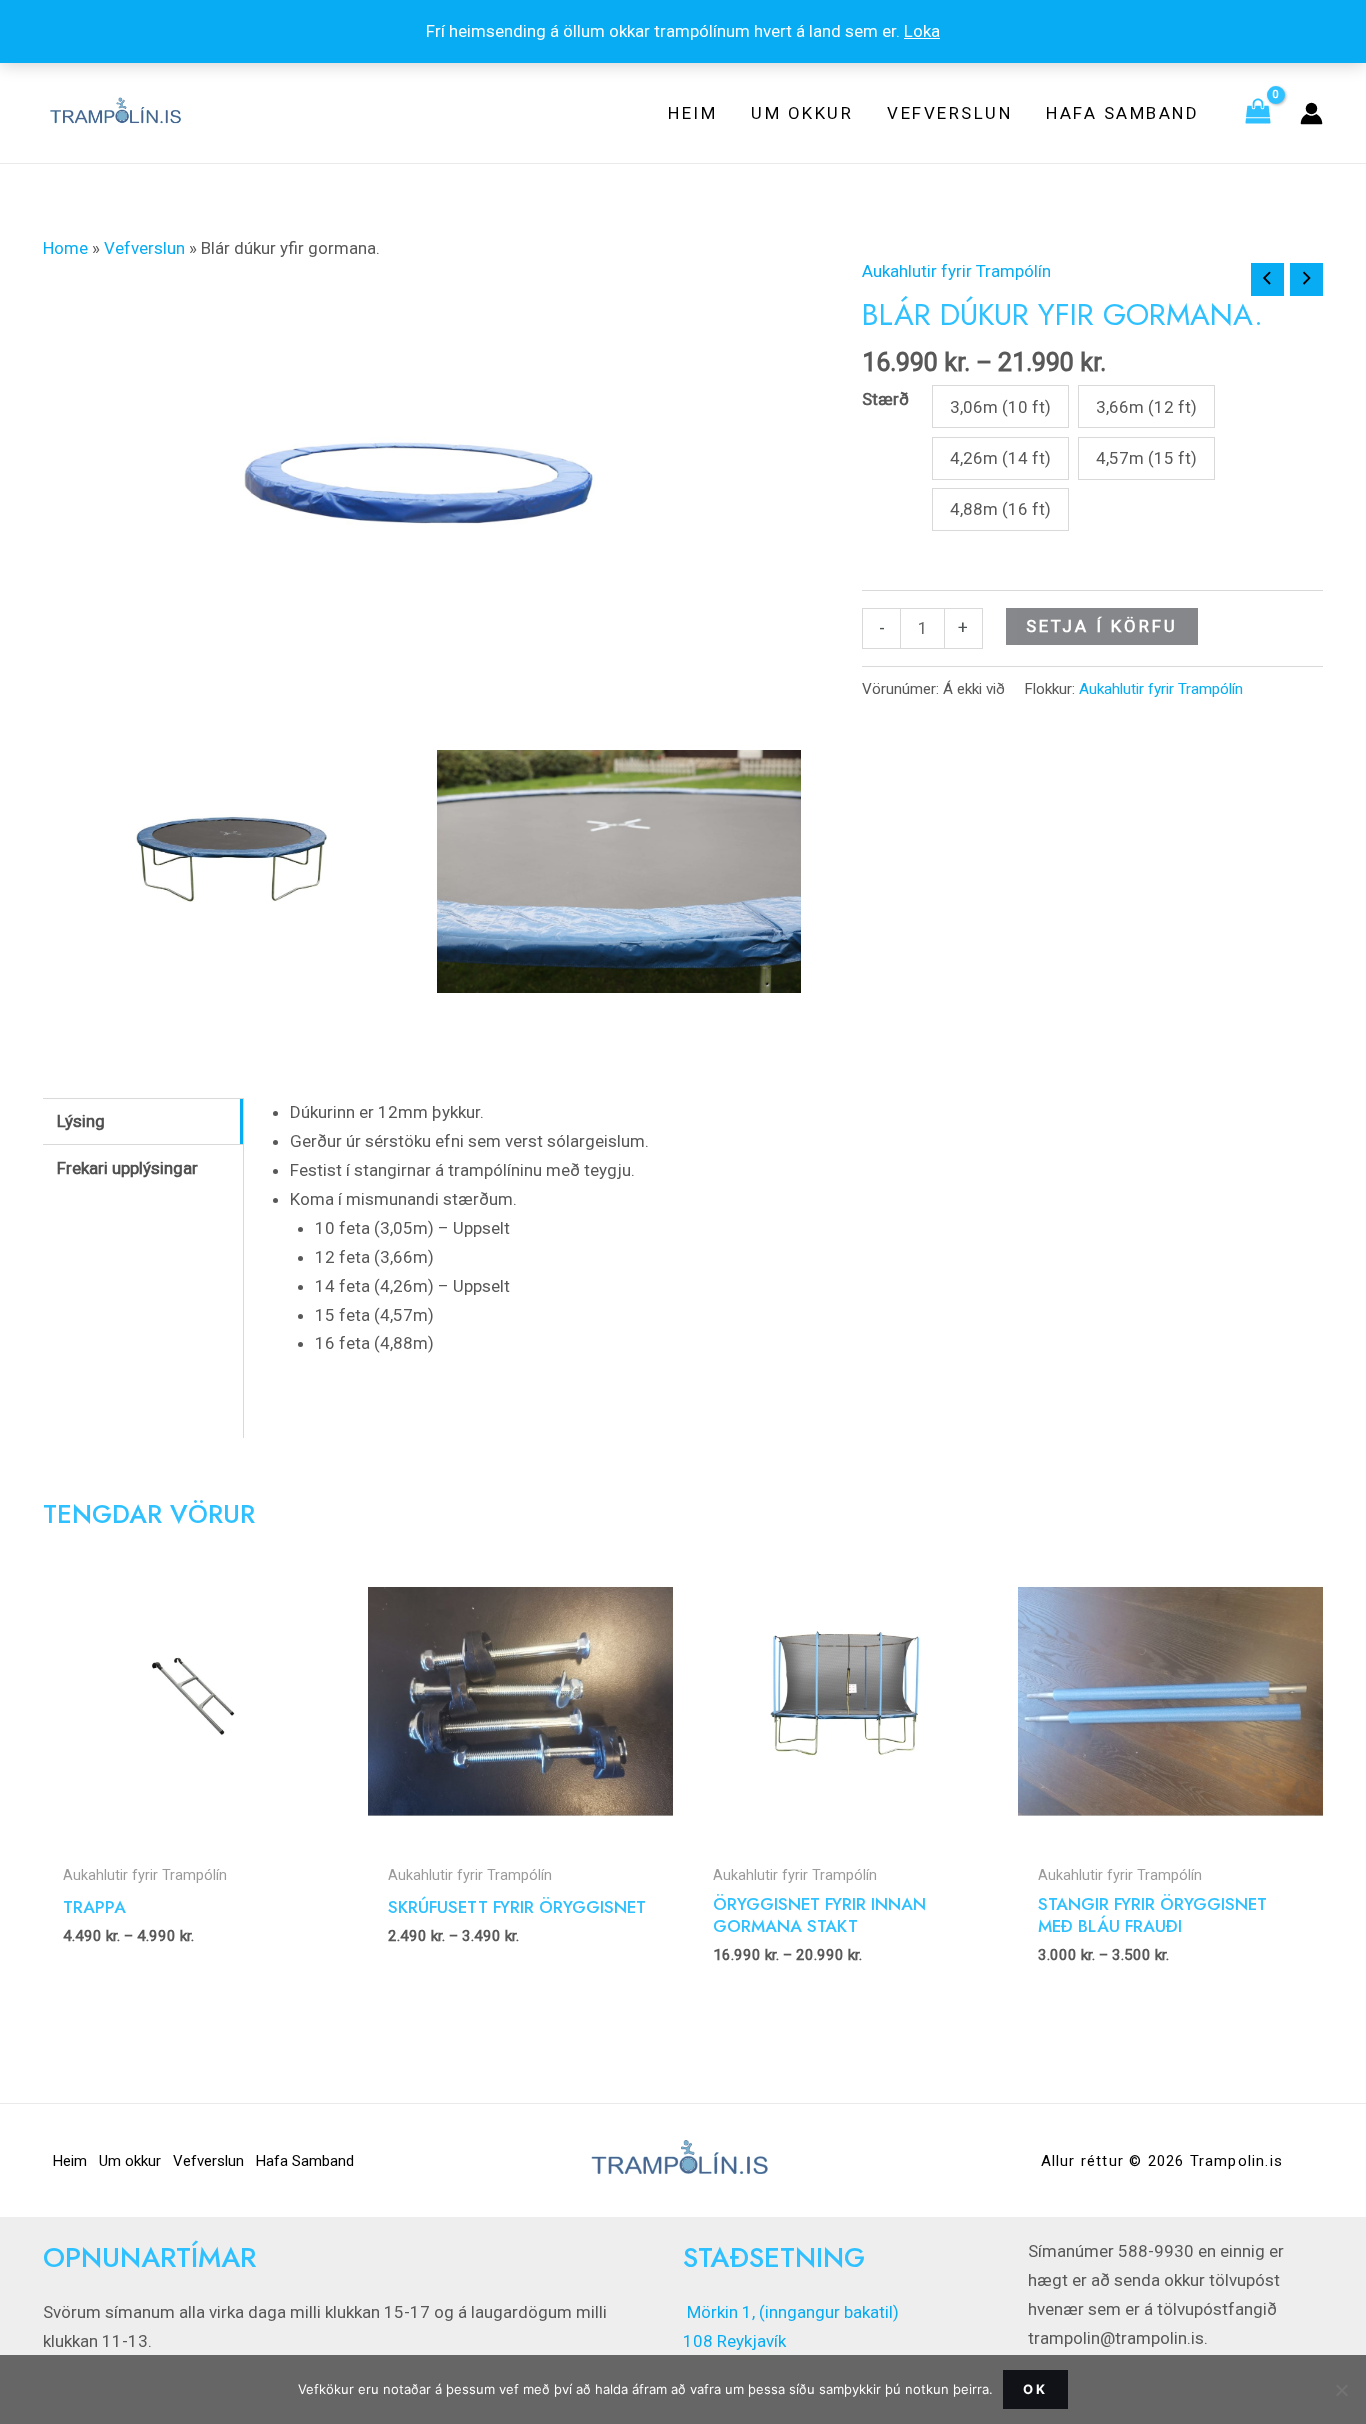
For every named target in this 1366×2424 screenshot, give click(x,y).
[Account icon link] (1311, 113)
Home (65, 248)
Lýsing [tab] (81, 1121)
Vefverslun (144, 248)
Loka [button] (922, 31)
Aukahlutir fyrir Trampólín (956, 271)
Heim (70, 2161)
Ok (1035, 2389)
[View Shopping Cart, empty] (1258, 113)
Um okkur (130, 2161)
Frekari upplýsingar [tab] (127, 1168)
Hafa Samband (305, 2161)
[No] (1341, 2390)
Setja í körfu (1102, 626)
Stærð (885, 399)
